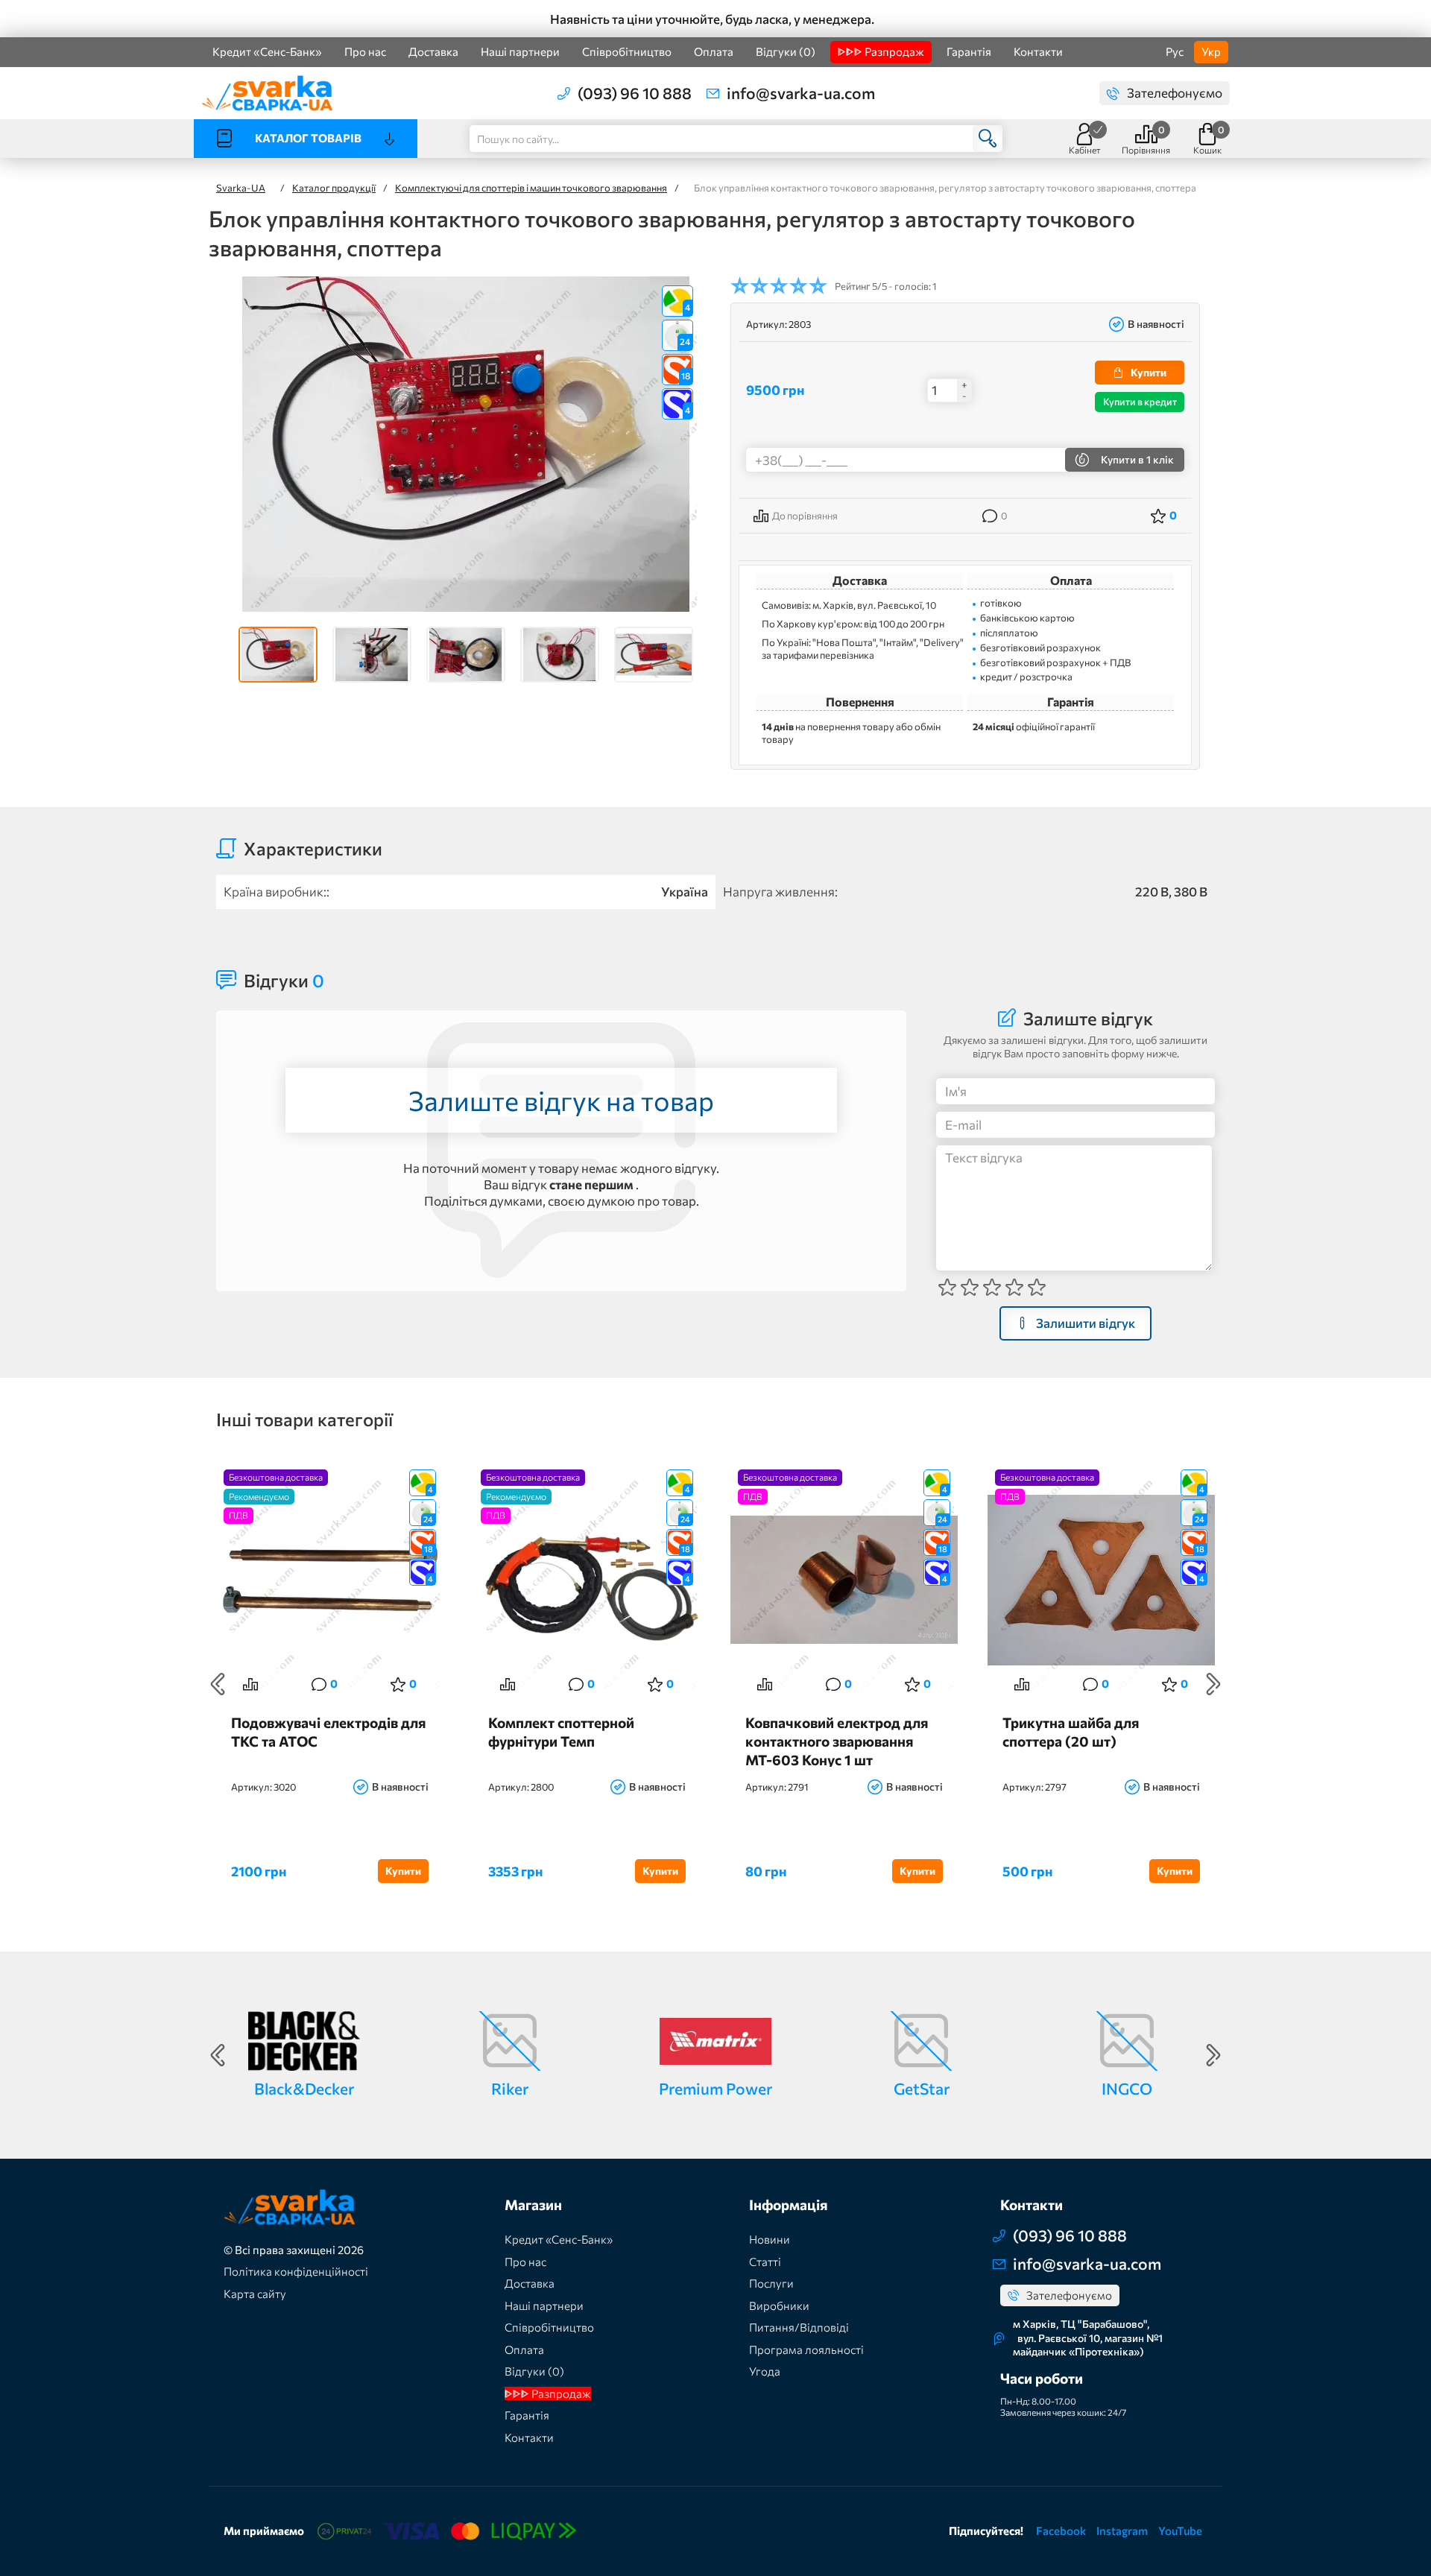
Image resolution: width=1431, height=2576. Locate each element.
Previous (218, 1684)
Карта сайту (255, 2294)
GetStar (922, 2088)
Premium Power (715, 2088)
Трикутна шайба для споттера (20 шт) (1071, 1732)
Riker (510, 2088)
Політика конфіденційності (296, 2271)
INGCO (1127, 2088)
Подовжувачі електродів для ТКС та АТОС (328, 1732)
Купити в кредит (1140, 402)
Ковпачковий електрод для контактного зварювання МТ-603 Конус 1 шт (837, 1740)
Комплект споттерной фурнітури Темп (561, 1732)
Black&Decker (304, 2088)
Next (1213, 1684)
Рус (1175, 51)
